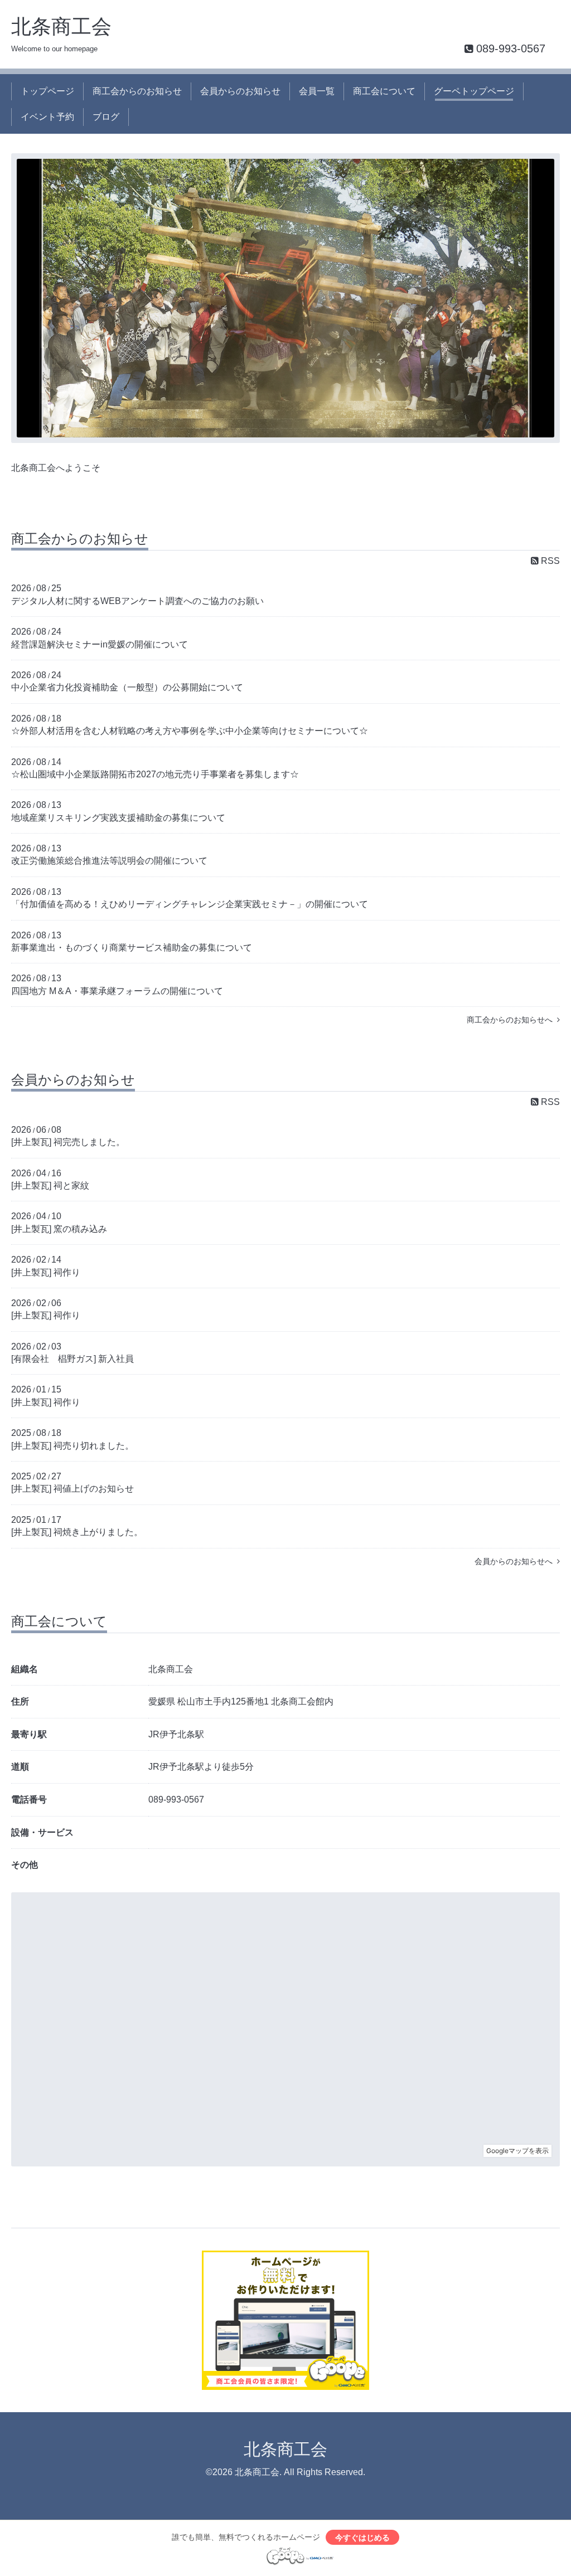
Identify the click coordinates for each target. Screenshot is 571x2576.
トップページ (47, 91)
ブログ (106, 117)
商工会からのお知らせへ (512, 1020)
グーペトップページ (474, 91)
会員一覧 (317, 91)
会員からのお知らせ (240, 91)
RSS (549, 561)
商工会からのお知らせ (137, 91)
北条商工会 (61, 26)
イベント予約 (47, 117)
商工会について (384, 91)
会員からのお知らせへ (516, 1561)
